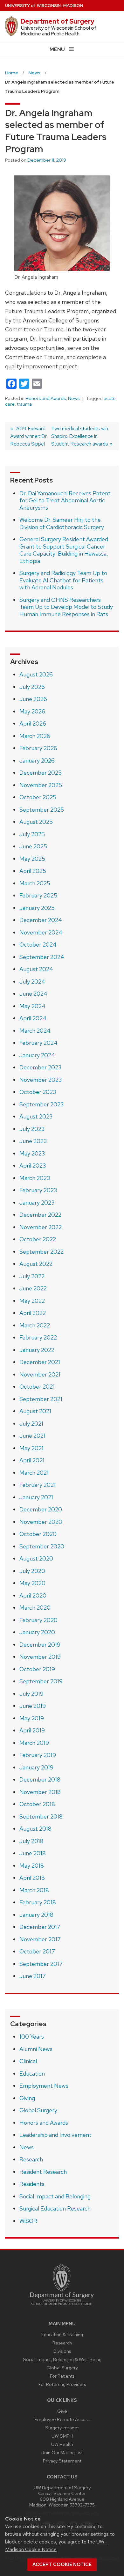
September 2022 (41, 1252)
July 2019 (31, 1694)
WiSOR (28, 2221)
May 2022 (32, 1301)
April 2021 (32, 1460)
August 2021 (35, 1411)
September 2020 (42, 1546)
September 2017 (41, 1964)
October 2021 (37, 1387)
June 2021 (32, 1436)
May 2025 (32, 859)
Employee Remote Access (62, 2419)
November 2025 (41, 785)
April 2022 (33, 1313)
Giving (27, 2098)
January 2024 (37, 1055)
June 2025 (33, 846)
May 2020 (32, 1583)
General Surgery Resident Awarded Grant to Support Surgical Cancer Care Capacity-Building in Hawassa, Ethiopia (64, 550)
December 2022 (40, 1215)
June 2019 (33, 1706)
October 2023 (38, 1092)
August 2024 (36, 969)
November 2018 (40, 1792)
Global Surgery (38, 2110)
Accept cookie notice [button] (62, 2565)
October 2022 (38, 1239)
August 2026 (36, 674)
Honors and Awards (46, 398)
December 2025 (41, 773)
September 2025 (42, 810)
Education (32, 2074)
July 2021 (31, 1424)
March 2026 (35, 736)
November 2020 (41, 1522)
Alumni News (36, 2049)
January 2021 (36, 1497)
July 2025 (32, 834)
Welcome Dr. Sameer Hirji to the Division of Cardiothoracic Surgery (62, 523)
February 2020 (38, 1620)
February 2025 (38, 895)
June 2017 (33, 1976)
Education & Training (62, 2334)
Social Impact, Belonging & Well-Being (62, 2359)
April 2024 (33, 1018)
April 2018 (32, 1878)
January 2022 (37, 1350)
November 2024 (41, 932)
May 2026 (32, 711)
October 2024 (38, 945)
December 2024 (41, 920)
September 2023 (41, 1104)
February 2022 (38, 1337)
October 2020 (38, 1534)
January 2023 (37, 1203)
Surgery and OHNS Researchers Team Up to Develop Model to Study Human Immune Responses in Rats (66, 607)
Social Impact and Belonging (55, 2196)
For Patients (62, 2376)
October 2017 (37, 1951)
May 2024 (32, 1006)
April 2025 (33, 871)
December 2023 (40, 1067)
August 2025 (36, 822)
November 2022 (41, 1227)
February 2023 (38, 1190)
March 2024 (35, 1031)
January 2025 (37, 908)
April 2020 (33, 1595)
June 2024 (33, 994)
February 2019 (38, 1755)
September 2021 (41, 1399)
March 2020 (35, 1608)
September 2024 (42, 957)
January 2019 (36, 1767)
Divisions (62, 2351)
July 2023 (32, 1129)
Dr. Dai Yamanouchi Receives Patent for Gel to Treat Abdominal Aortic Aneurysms (65, 500)
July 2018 (31, 1841)
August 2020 (36, 1558)
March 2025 (35, 883)
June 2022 (33, 1288)
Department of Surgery (58, 21)
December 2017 (40, 1927)
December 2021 (40, 1362)
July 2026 (32, 687)
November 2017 (40, 1939)
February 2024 (38, 1043)
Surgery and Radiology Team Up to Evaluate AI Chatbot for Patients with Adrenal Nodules (63, 580)
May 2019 (32, 1718)
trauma (24, 404)
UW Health (62, 2444)
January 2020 (37, 1632)
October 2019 (37, 1669)
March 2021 (34, 1473)
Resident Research (43, 2172)
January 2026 (37, 760)
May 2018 (32, 1866)
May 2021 (31, 1448)
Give (62, 2411)
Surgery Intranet (62, 2428)
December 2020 (41, 1509)
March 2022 (35, 1325)
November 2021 (40, 1374)
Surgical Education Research (55, 2208)
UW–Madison (44, 6)
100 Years (32, 2037)
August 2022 (36, 1264)
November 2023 (41, 1080)
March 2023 (35, 1178)
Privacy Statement (62, 2461)
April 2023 (33, 1166)
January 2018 (36, 1915)
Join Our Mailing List (62, 2452)
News (74, 398)
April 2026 (33, 723)
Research (31, 2159)
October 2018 (37, 1804)
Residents (32, 2184)
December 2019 (40, 1645)
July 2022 (32, 1276)
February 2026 (38, 748)
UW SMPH (62, 2436)
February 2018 (38, 1902)
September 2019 (41, 1681)
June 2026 (33, 699)
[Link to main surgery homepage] (62, 2307)
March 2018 (34, 1890)
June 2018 (33, 1853)
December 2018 (40, 1779)
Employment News (44, 2086)
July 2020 (32, 1571)
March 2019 (34, 1743)
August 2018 (35, 1829)
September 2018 (41, 1816)
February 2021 (38, 1485)
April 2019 (32, 1730)
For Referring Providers (62, 2384)
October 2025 (38, 797)
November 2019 (40, 1657)
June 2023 (33, 1141)
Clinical (28, 2061)
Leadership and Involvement (55, 2135)
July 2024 (32, 982)
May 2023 (32, 1153)
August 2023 (36, 1116)
